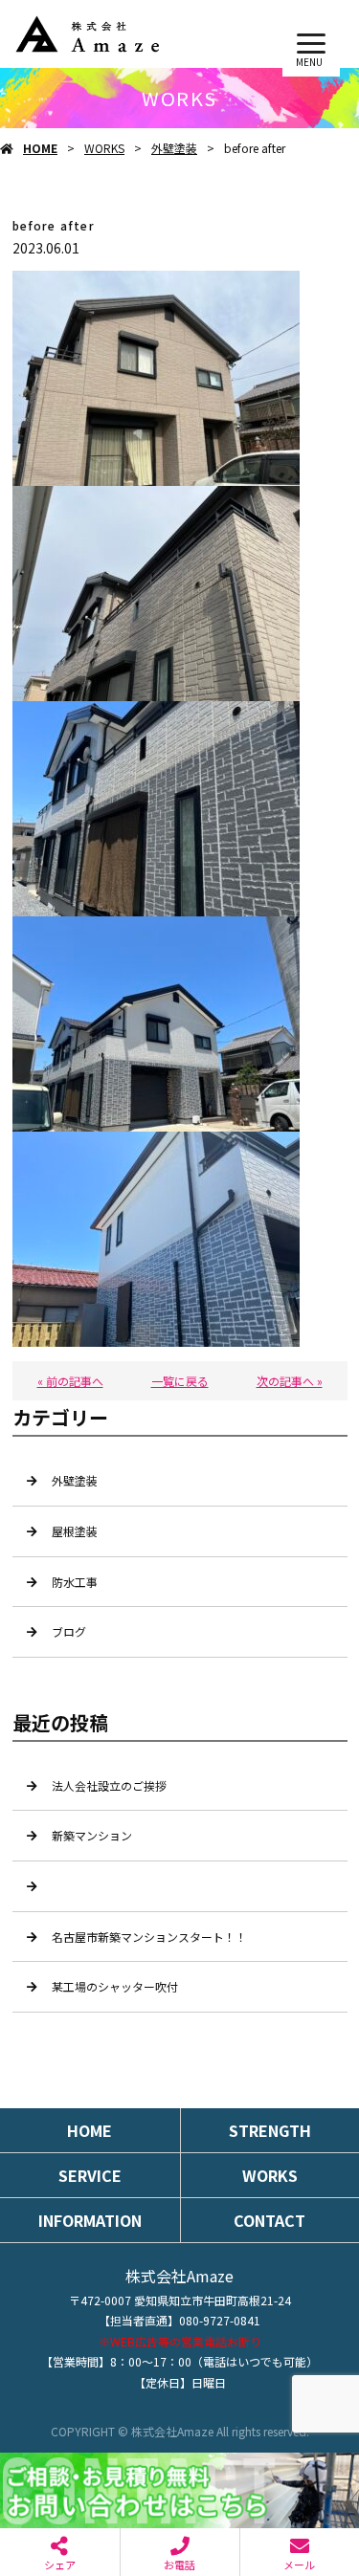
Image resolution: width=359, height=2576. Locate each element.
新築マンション (92, 1835)
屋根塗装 (75, 1531)
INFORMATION (90, 2220)
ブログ (69, 1631)
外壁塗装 (174, 148)
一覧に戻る (180, 1381)
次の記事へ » (290, 1381)
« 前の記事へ (70, 1381)
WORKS (104, 148)
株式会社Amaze (179, 2276)
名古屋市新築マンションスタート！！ (149, 1937)
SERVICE (90, 2175)
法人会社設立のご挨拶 (109, 1785)
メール (299, 2565)
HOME (40, 148)
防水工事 (75, 1582)
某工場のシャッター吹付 (115, 1986)
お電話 (179, 2565)
